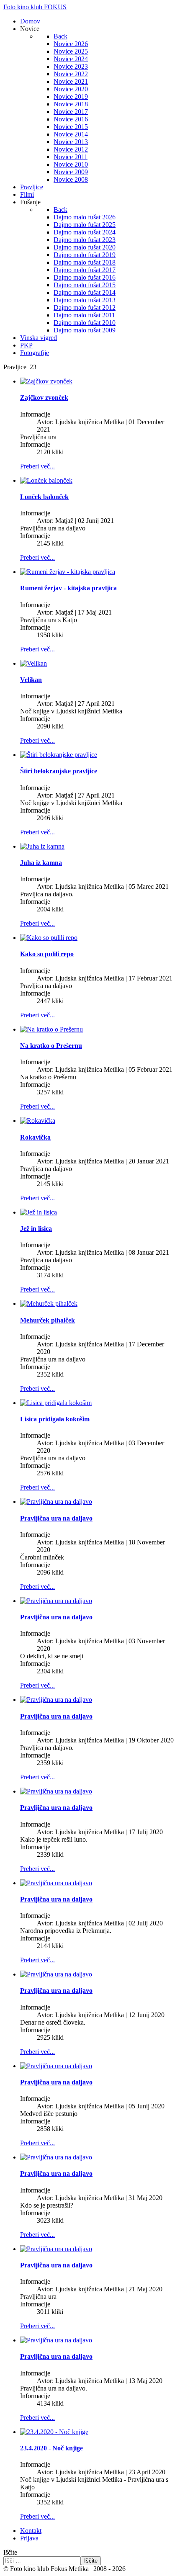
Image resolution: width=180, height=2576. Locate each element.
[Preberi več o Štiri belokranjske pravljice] (59, 755)
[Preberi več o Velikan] (33, 663)
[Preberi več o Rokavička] (38, 1121)
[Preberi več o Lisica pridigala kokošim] (56, 1403)
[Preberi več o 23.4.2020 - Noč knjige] (54, 2432)
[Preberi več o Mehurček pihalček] (49, 1303)
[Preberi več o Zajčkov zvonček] (46, 381)
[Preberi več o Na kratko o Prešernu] (51, 1029)
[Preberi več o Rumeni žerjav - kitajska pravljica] (68, 572)
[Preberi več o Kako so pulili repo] (49, 938)
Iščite (10, 2552)
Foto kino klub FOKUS (35, 7)
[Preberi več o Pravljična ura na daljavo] (56, 1502)
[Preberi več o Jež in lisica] (39, 1212)
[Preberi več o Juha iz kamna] (42, 846)
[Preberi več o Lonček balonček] (46, 480)
